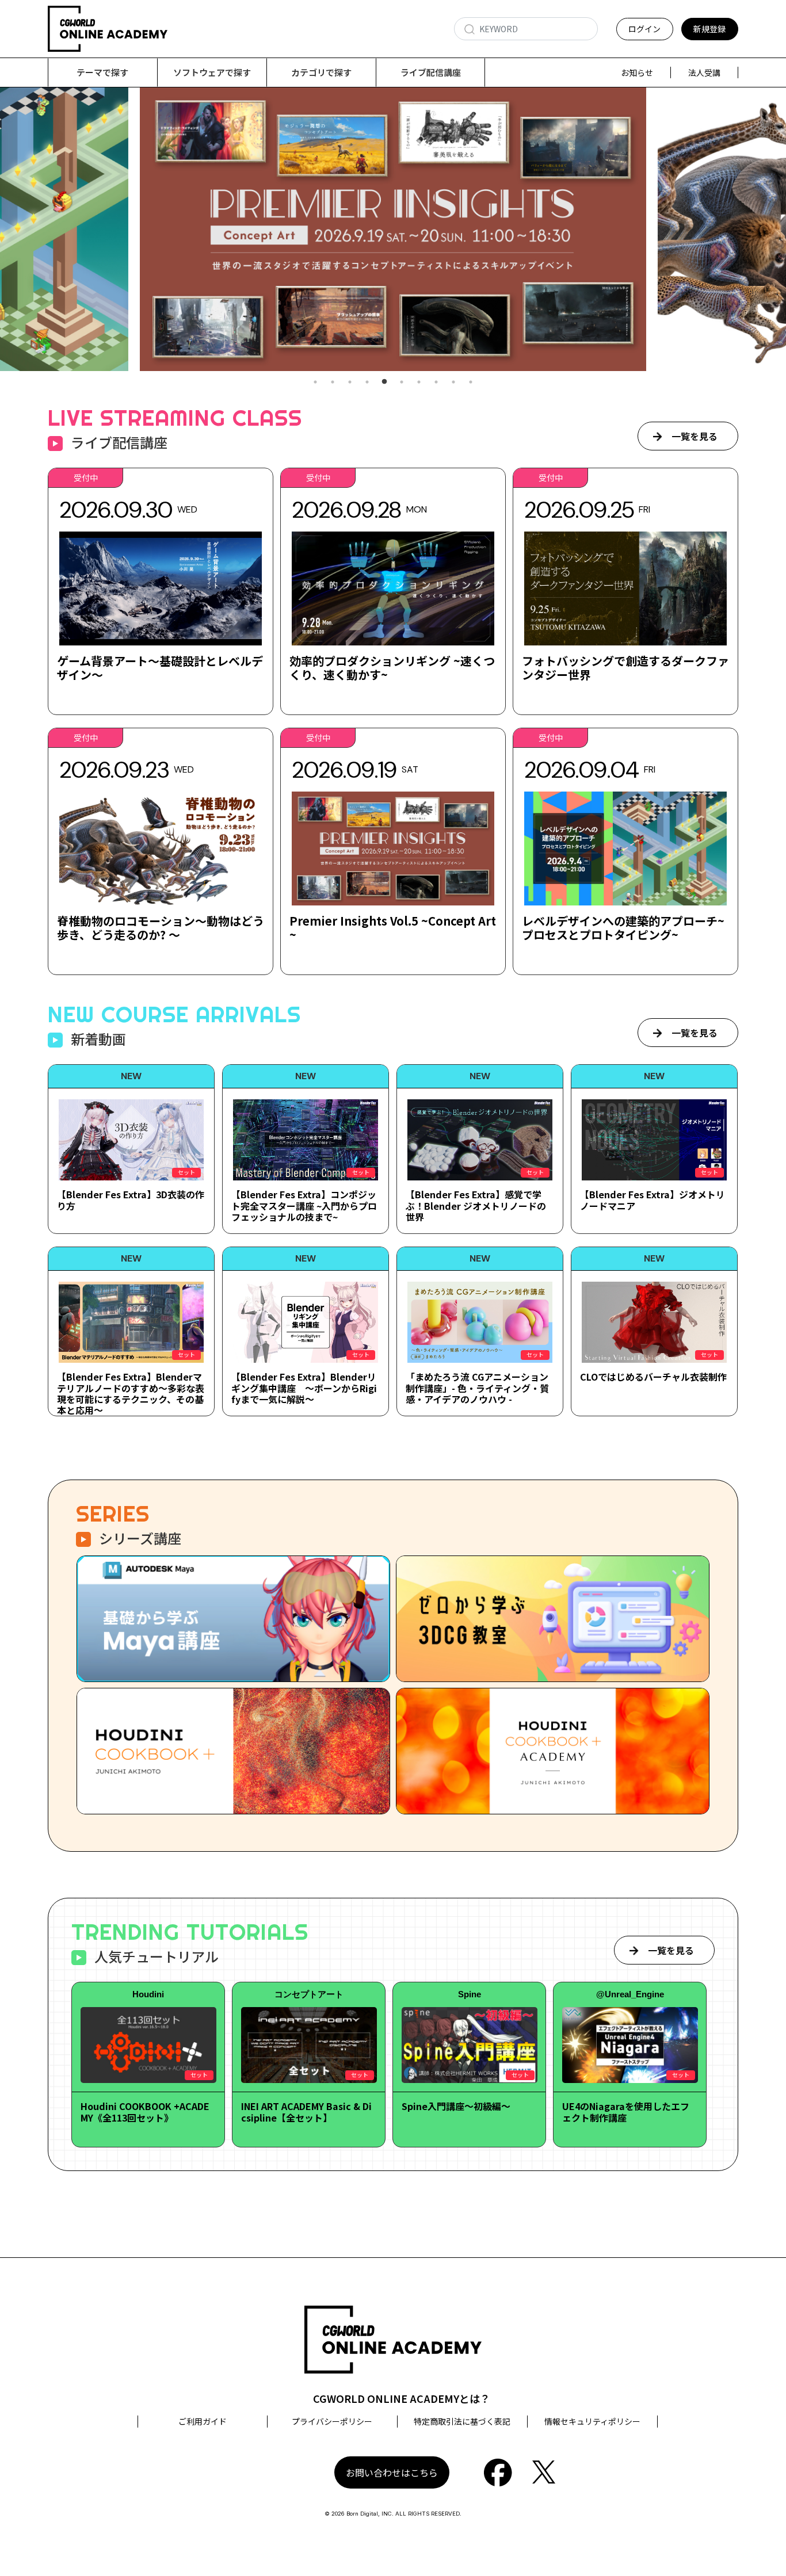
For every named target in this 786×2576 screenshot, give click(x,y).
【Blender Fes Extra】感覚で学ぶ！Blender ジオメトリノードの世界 (476, 1205)
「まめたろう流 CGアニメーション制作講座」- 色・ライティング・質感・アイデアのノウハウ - (477, 1388)
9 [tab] (453, 382)
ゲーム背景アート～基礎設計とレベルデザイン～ (160, 668)
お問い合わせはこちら (392, 2472)
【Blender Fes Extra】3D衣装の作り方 (131, 1200)
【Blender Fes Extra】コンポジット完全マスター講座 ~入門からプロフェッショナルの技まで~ (304, 1205)
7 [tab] (419, 382)
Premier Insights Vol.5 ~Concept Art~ (393, 928)
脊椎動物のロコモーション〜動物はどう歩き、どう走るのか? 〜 (161, 928)
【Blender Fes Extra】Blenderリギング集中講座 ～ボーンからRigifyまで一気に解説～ (304, 1388)
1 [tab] (315, 382)
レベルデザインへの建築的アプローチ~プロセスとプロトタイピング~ (623, 928)
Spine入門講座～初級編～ (456, 2106)
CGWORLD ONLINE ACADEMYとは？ (402, 2398)
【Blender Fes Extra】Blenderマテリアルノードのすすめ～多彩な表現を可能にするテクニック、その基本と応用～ (131, 1393)
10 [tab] (471, 382)
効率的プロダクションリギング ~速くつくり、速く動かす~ (392, 668)
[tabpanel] (393, 229)
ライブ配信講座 (431, 72)
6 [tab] (402, 382)
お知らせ (637, 72)
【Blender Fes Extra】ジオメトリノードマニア (653, 1200)
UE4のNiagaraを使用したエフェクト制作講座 (626, 2111)
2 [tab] (333, 382)
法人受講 (704, 72)
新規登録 (709, 29)
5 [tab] (384, 382)
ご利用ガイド (203, 2421)
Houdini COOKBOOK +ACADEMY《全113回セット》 (145, 2111)
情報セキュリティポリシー (592, 2421)
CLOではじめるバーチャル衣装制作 (653, 1377)
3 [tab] (350, 382)
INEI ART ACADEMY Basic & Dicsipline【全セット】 (306, 2111)
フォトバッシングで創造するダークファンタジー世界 (625, 668)
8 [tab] (436, 382)
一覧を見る (695, 436)
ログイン (644, 29)
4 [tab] (367, 382)
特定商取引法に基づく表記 (462, 2421)
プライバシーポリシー (332, 2421)
